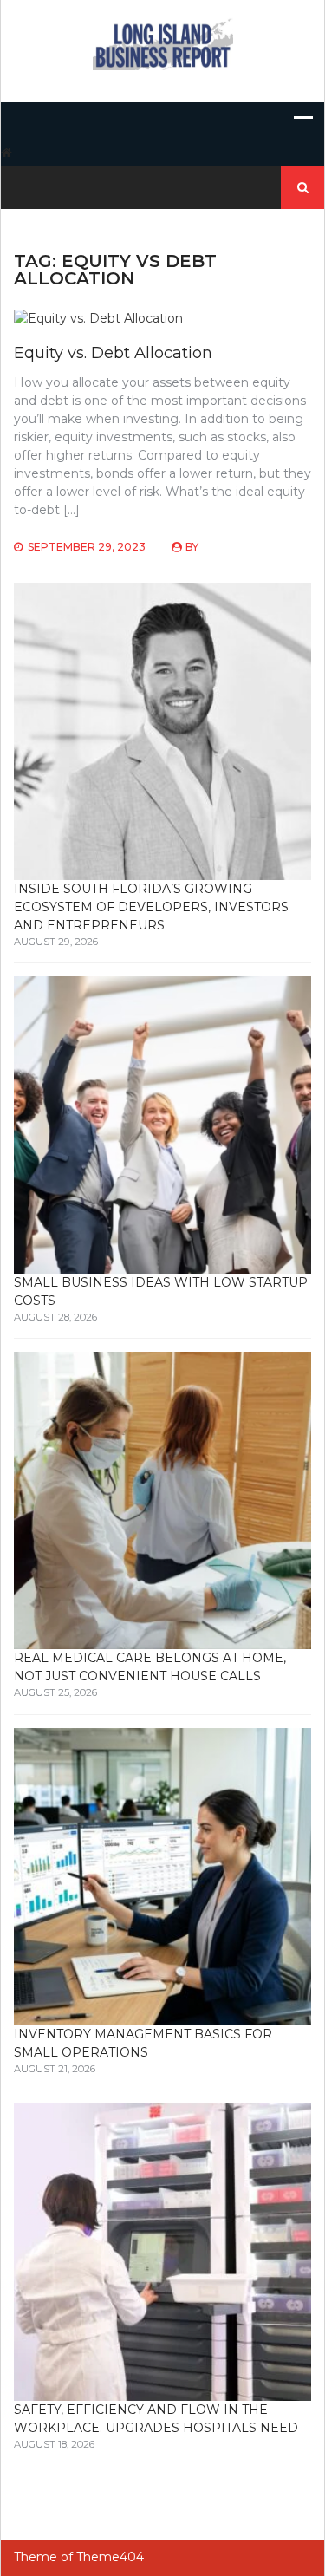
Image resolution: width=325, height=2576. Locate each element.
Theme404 (110, 2557)
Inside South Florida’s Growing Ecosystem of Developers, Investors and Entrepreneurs (151, 907)
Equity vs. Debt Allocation (113, 353)
